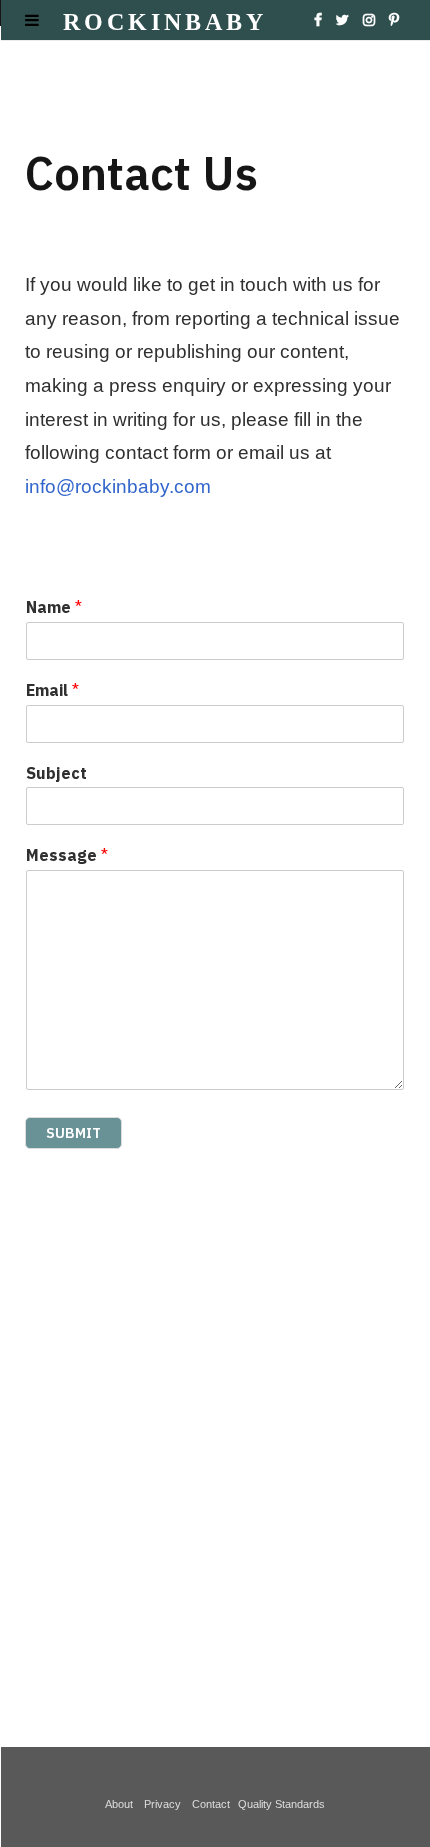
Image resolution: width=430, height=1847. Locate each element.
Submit (73, 1133)
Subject (56, 773)
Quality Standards (281, 1804)
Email (52, 690)
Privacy (165, 1804)
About (122, 1804)
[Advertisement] (215, 1432)
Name (54, 607)
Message (67, 855)
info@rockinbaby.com (118, 486)
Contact (212, 1804)
